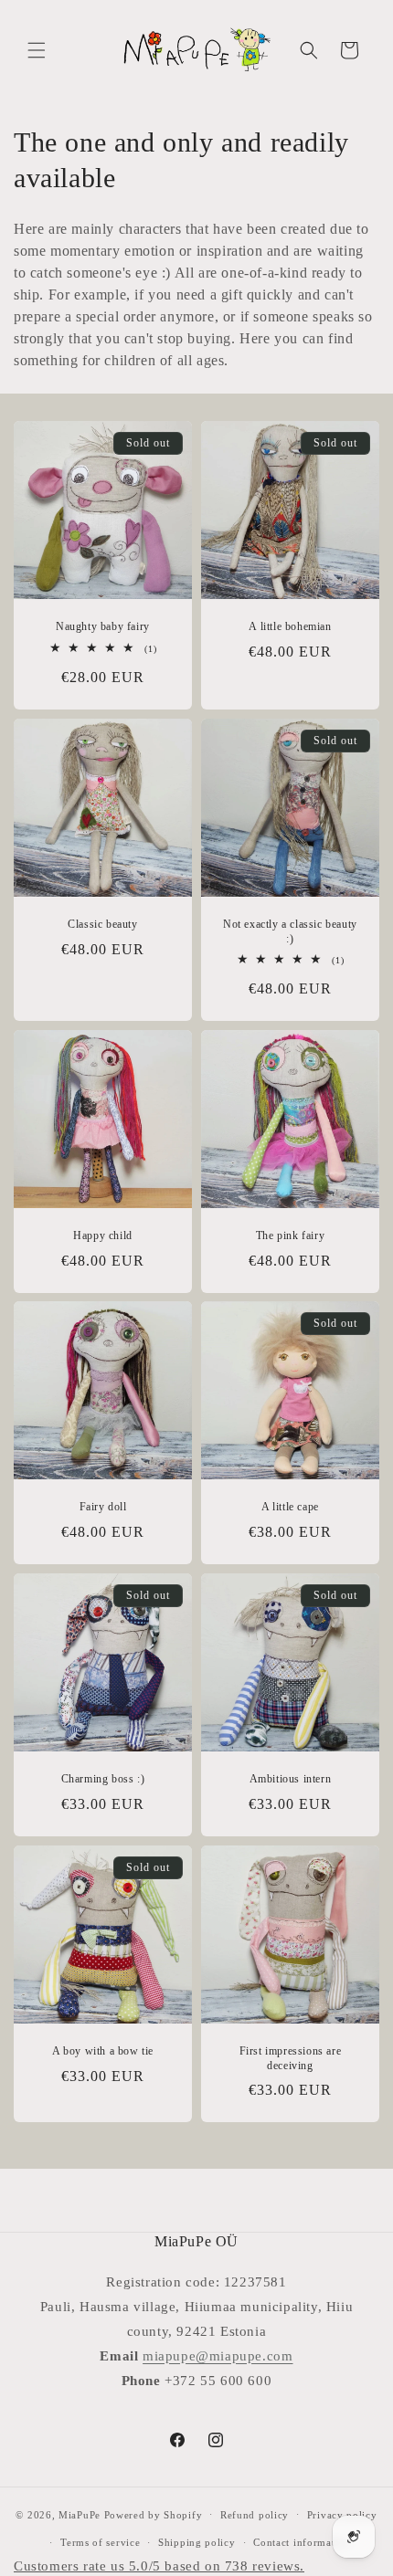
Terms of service (100, 2542)
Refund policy (255, 2515)
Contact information (302, 2542)
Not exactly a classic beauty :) (290, 931)
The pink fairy (290, 1235)
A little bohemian (290, 626)
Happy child (103, 1235)
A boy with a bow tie (103, 2051)
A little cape (290, 1507)
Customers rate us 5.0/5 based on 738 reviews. (159, 2566)
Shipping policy (197, 2542)
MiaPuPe (80, 2514)
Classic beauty (102, 924)
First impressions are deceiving (291, 2058)
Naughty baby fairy (103, 626)
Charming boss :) (103, 1779)
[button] (37, 50)
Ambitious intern (291, 1779)
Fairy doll (103, 1507)
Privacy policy (342, 2515)
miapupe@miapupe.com (218, 2356)
